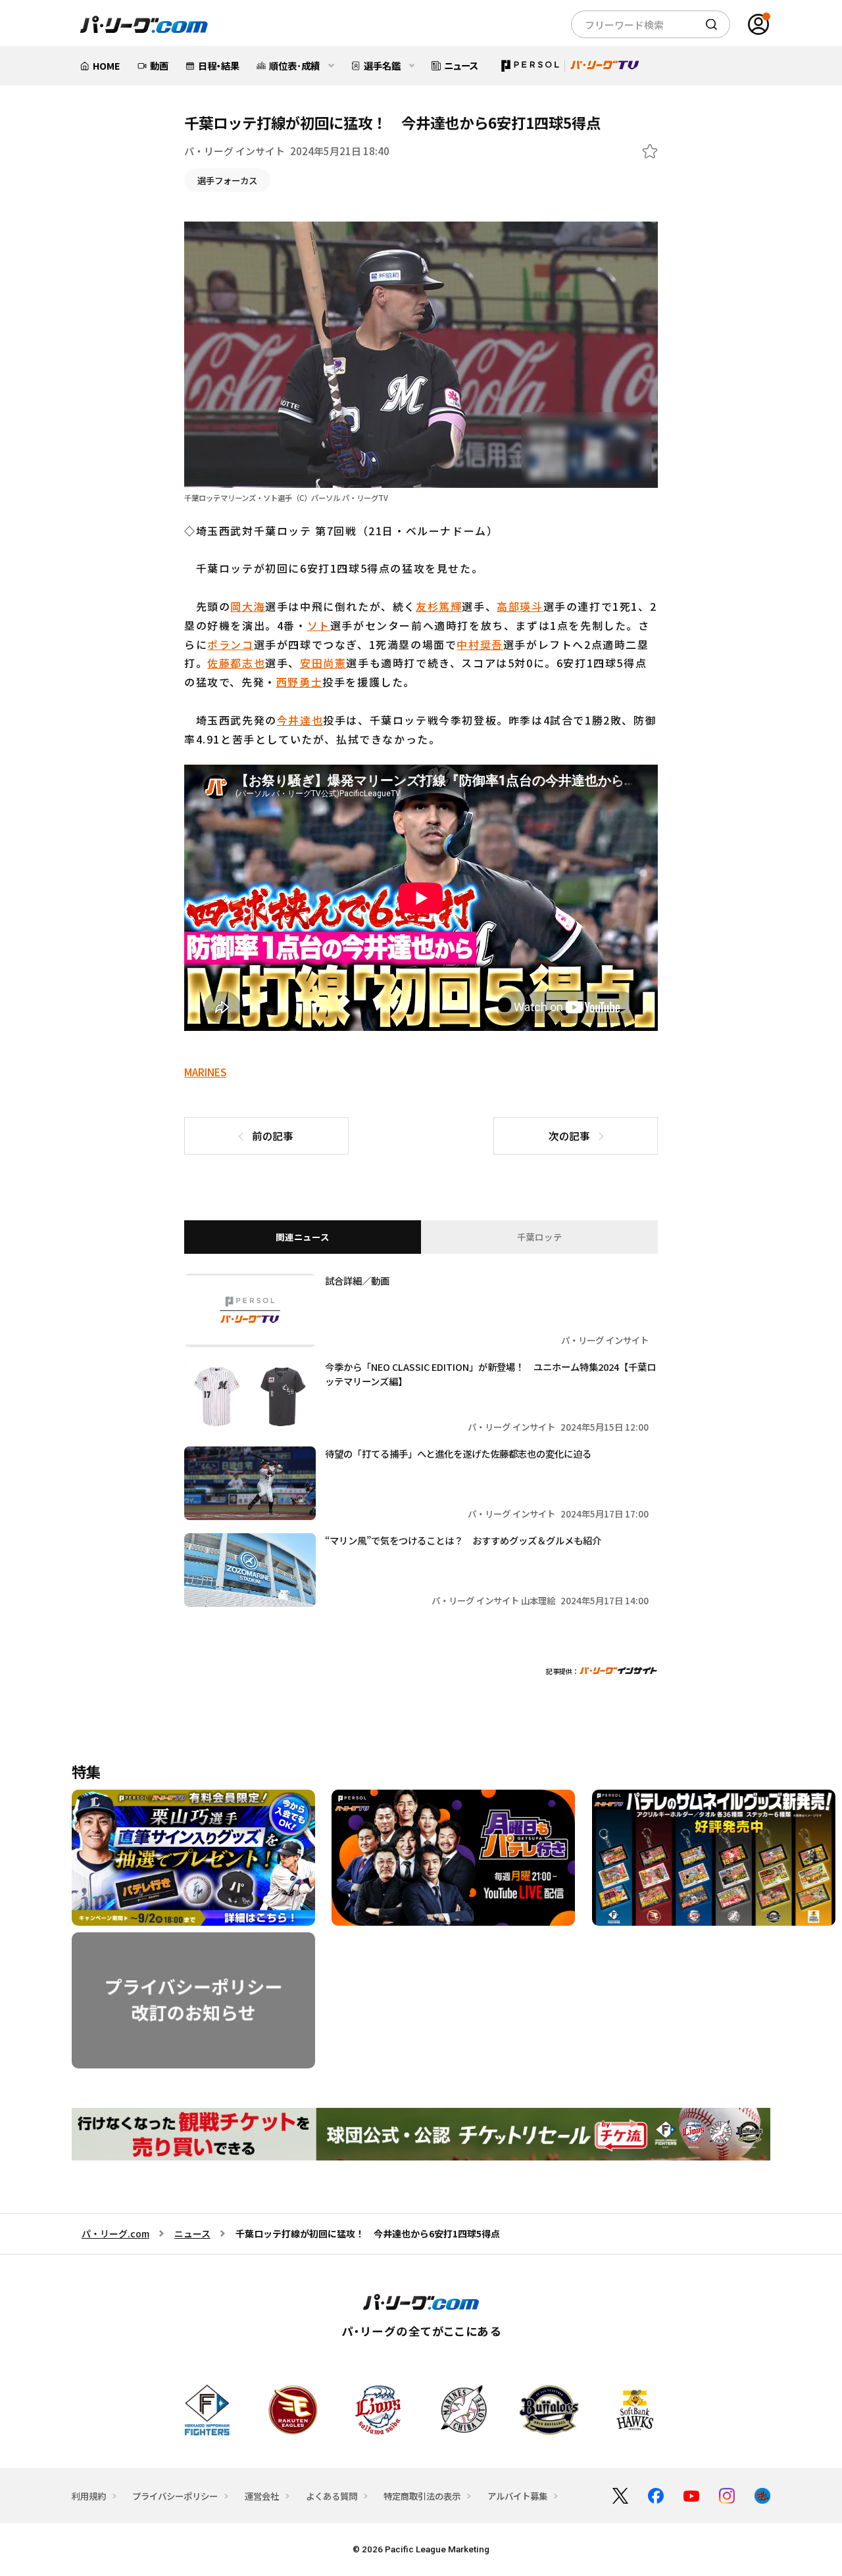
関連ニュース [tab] (302, 1237)
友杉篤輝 (439, 606)
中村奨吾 (480, 644)
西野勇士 (299, 682)
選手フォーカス (227, 180)
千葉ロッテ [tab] (539, 1237)
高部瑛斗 (520, 606)
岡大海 (248, 606)
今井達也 (300, 720)
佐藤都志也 (236, 663)
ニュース (192, 2233)
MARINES (205, 1072)
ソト (319, 625)
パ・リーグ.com (115, 2233)
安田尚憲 (323, 663)
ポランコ (230, 644)
